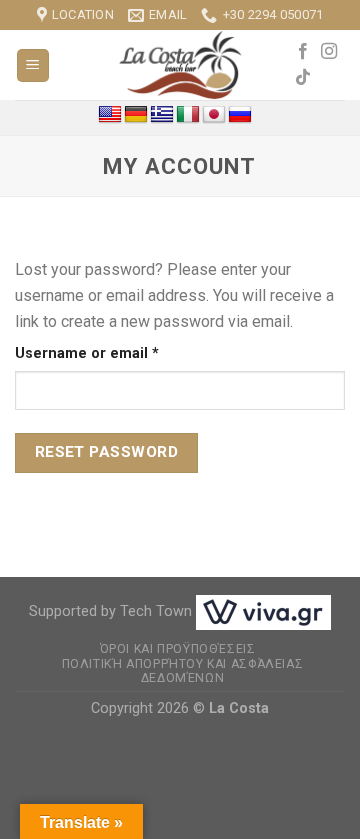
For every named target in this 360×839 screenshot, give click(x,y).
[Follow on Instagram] (329, 52)
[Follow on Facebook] (303, 52)
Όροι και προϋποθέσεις (178, 649)
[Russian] (240, 115)
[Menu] (33, 65)
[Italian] (188, 115)
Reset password (107, 452)
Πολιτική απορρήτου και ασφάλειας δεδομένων (183, 671)
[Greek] (162, 115)
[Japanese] (214, 115)
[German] (136, 115)
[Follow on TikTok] (303, 78)
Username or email (119, 353)
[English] (110, 115)
